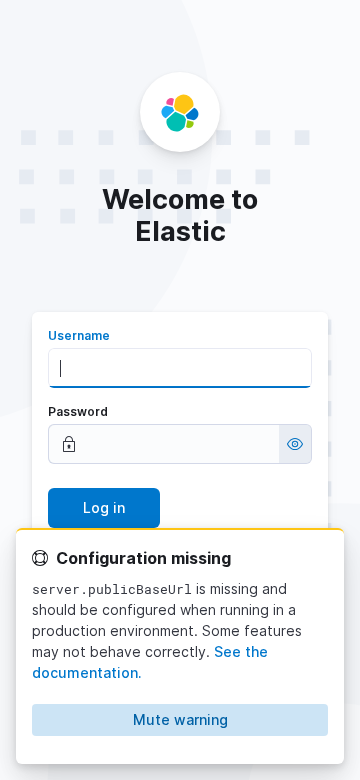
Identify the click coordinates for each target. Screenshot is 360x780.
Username (79, 335)
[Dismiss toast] (320, 554)
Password (78, 411)
